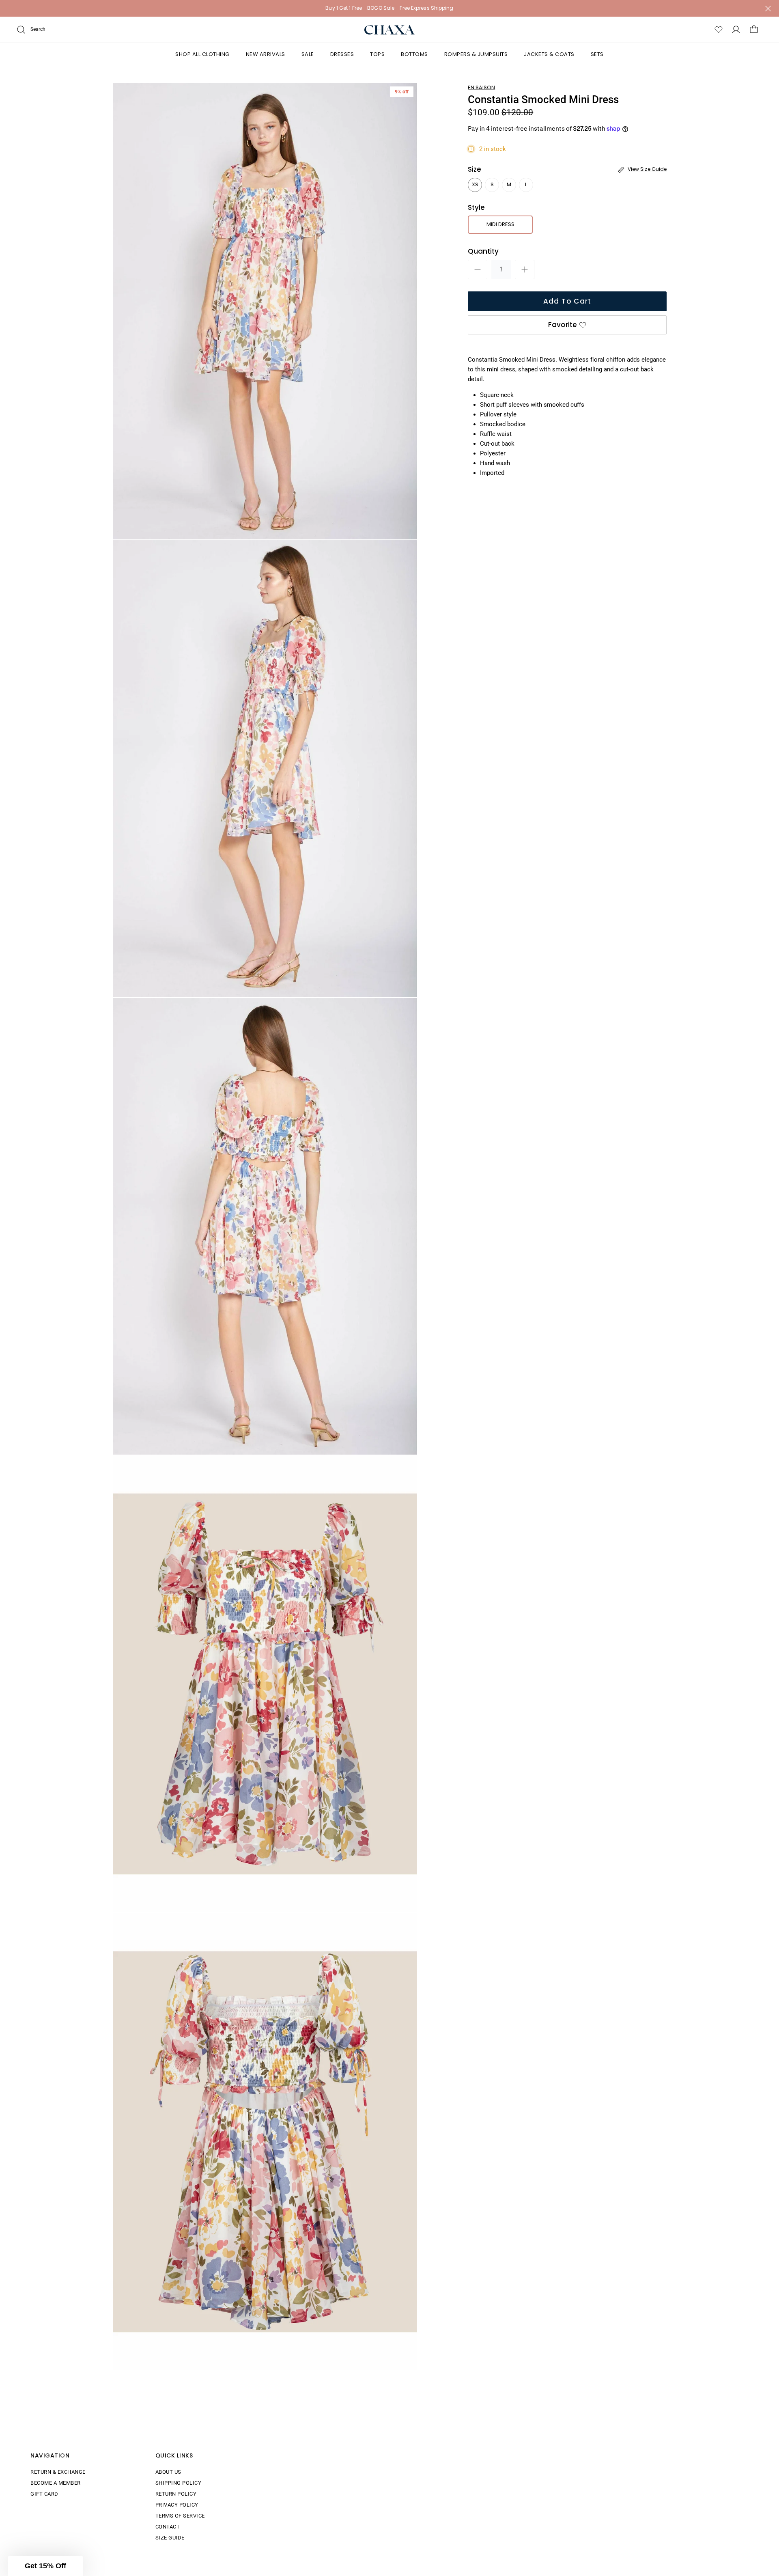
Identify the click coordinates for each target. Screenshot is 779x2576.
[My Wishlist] (719, 30)
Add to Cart (567, 301)
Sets (597, 54)
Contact (168, 2527)
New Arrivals (266, 54)
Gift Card (44, 2494)
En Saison (481, 87)
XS (475, 184)
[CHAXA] (390, 30)
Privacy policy (177, 2505)
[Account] (736, 30)
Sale (308, 54)
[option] (265, 311)
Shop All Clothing (202, 54)
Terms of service (180, 2516)
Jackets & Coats (549, 54)
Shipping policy (179, 2483)
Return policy (176, 2494)
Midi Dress (500, 224)
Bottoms (414, 54)
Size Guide (170, 2538)
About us (168, 2472)
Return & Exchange (58, 2472)
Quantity (483, 251)
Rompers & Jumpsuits (476, 54)
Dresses (342, 54)
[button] (45, 2566)
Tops (377, 54)
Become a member (56, 2483)
